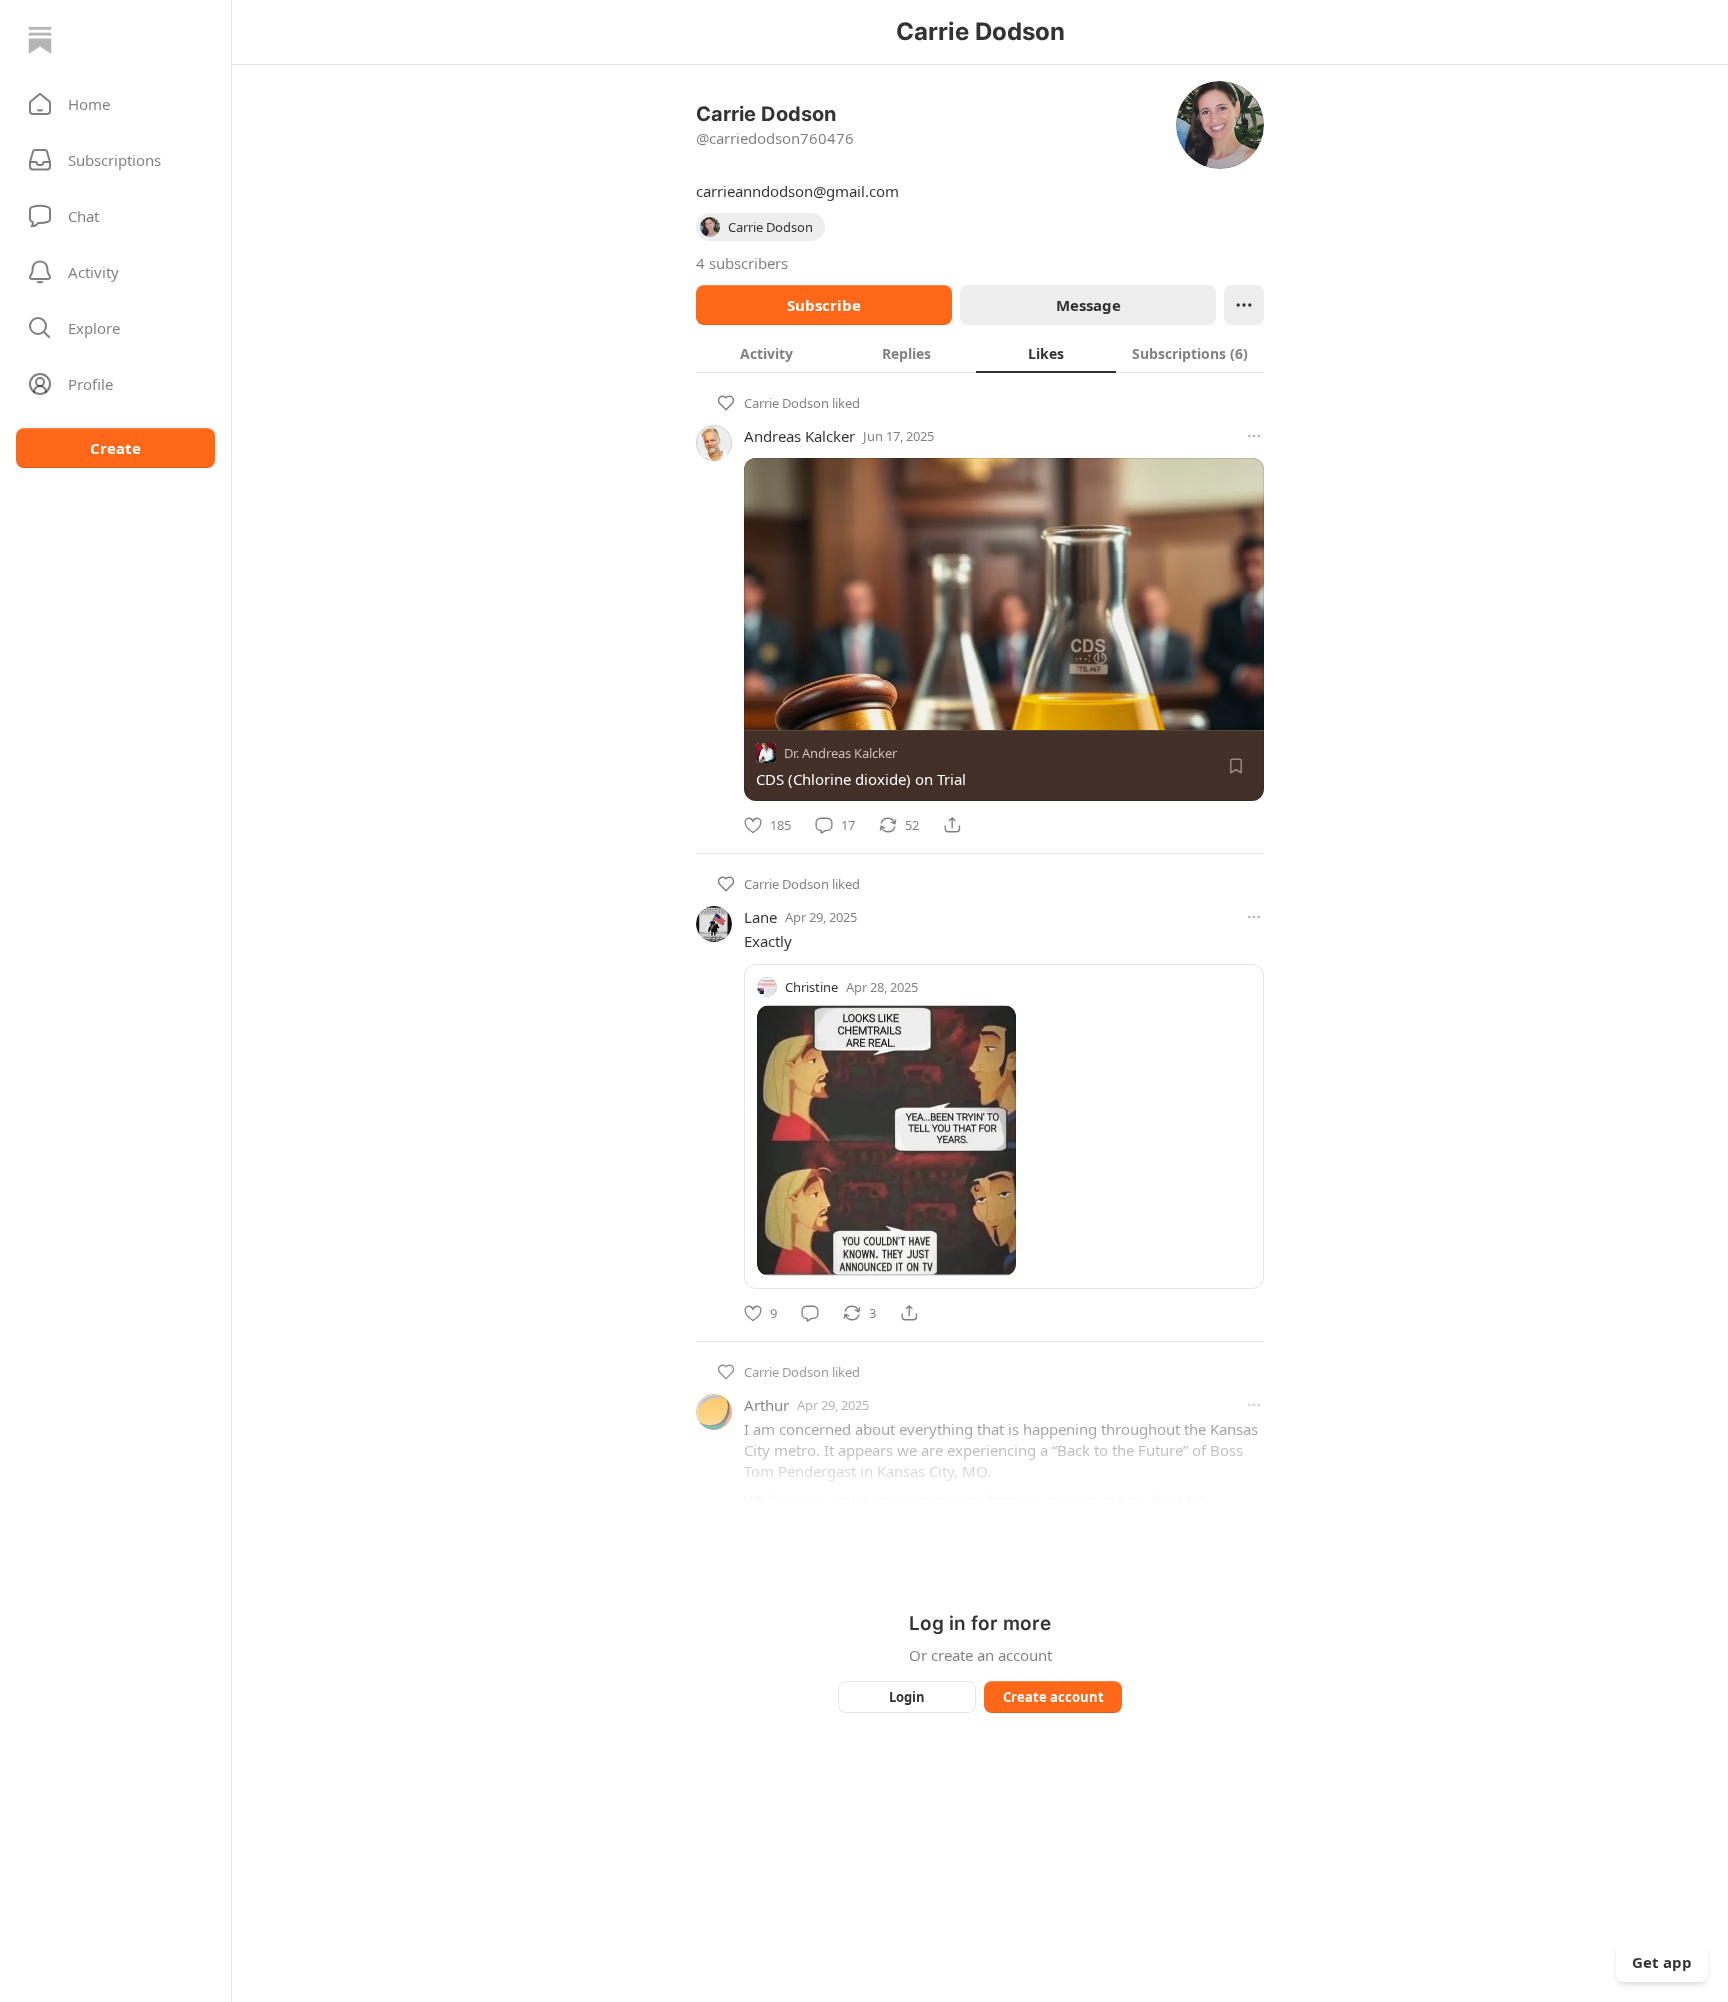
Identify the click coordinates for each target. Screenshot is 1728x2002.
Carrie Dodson (786, 403)
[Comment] (810, 1313)
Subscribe (824, 305)
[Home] (40, 40)
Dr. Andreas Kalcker (840, 753)
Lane (760, 917)
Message (1088, 305)
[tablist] (980, 353)
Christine (811, 987)
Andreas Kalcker (799, 436)
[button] (115, 104)
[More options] (1254, 436)
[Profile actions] (1244, 305)
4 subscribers (742, 263)
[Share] (952, 825)
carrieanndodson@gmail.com (797, 191)
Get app (1662, 1962)
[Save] (1236, 766)
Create (115, 448)
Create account (1053, 1697)
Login (907, 1697)
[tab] (766, 353)
